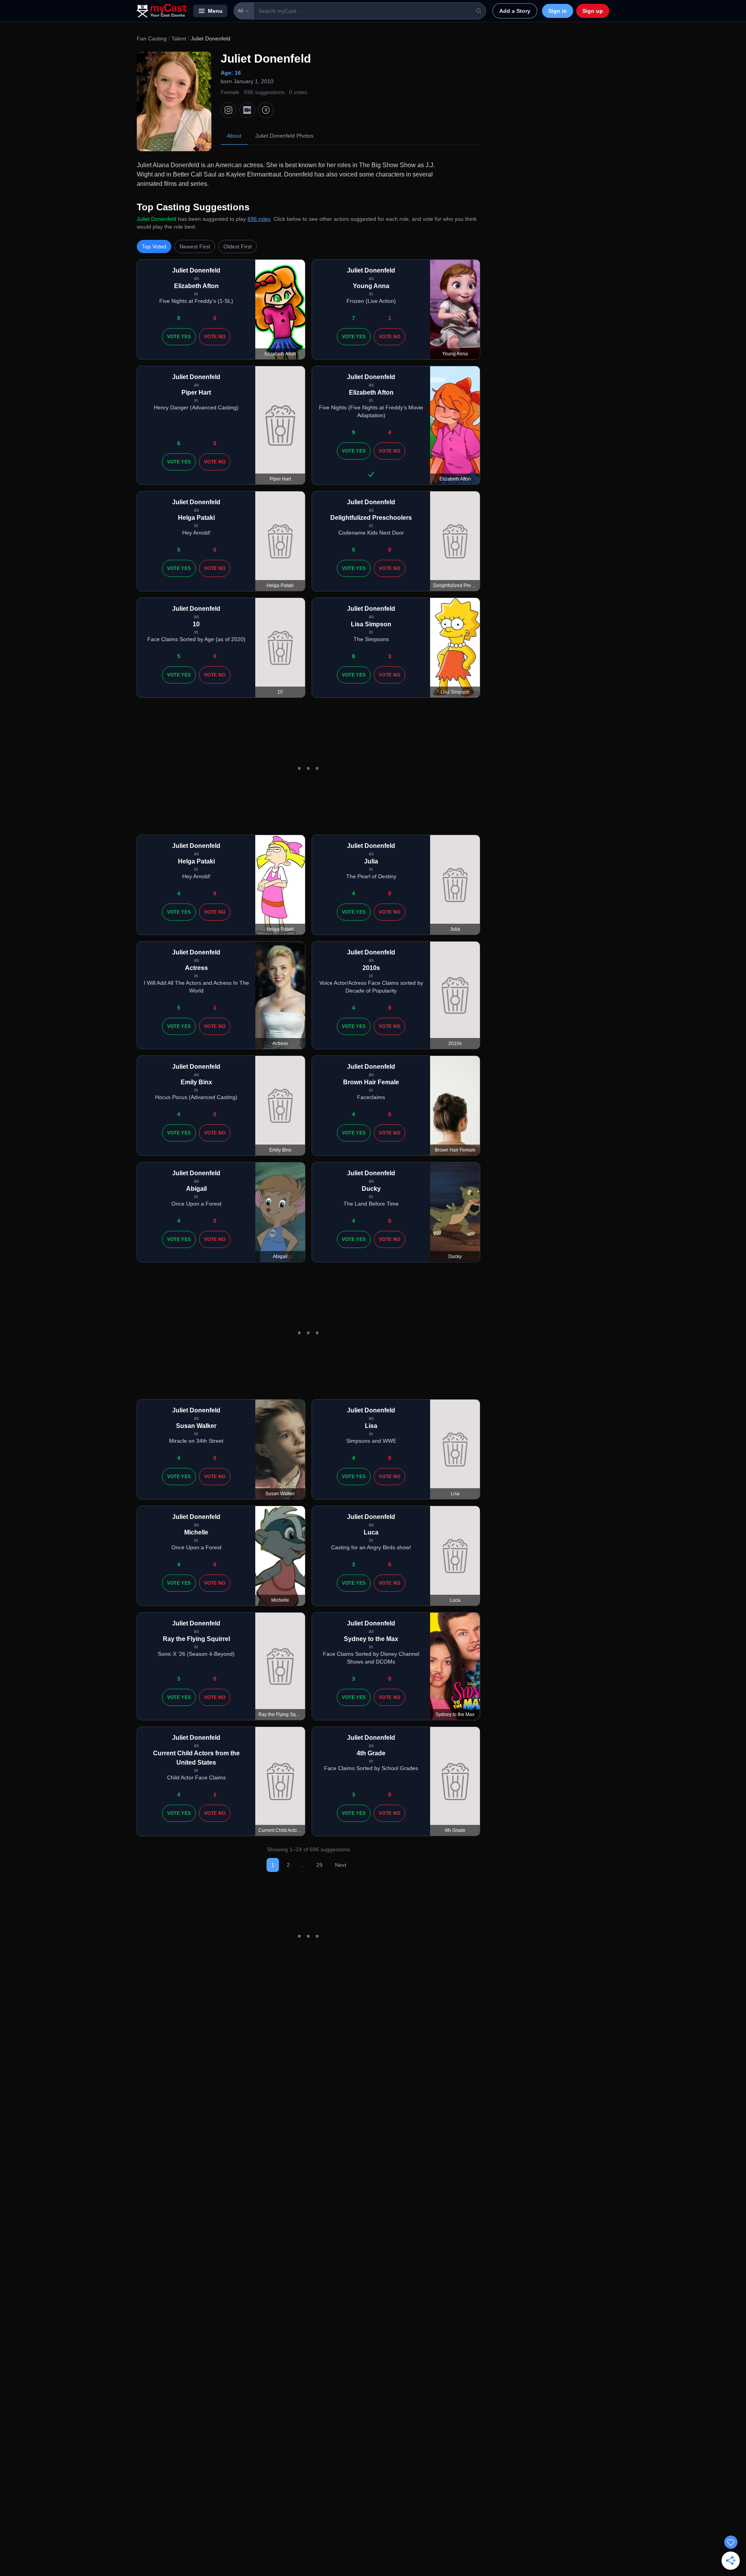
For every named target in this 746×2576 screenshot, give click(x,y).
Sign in (558, 11)
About (234, 136)
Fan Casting (152, 38)
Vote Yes (179, 337)
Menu (215, 11)
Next (341, 1865)
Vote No (215, 337)
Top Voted (154, 246)
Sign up (593, 11)
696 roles (259, 219)
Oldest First (238, 246)
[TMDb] (266, 110)
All (241, 11)
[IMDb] (247, 110)
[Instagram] (228, 110)
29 (319, 1865)
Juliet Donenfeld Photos (284, 136)
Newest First (195, 246)
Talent (179, 38)
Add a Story (515, 11)
